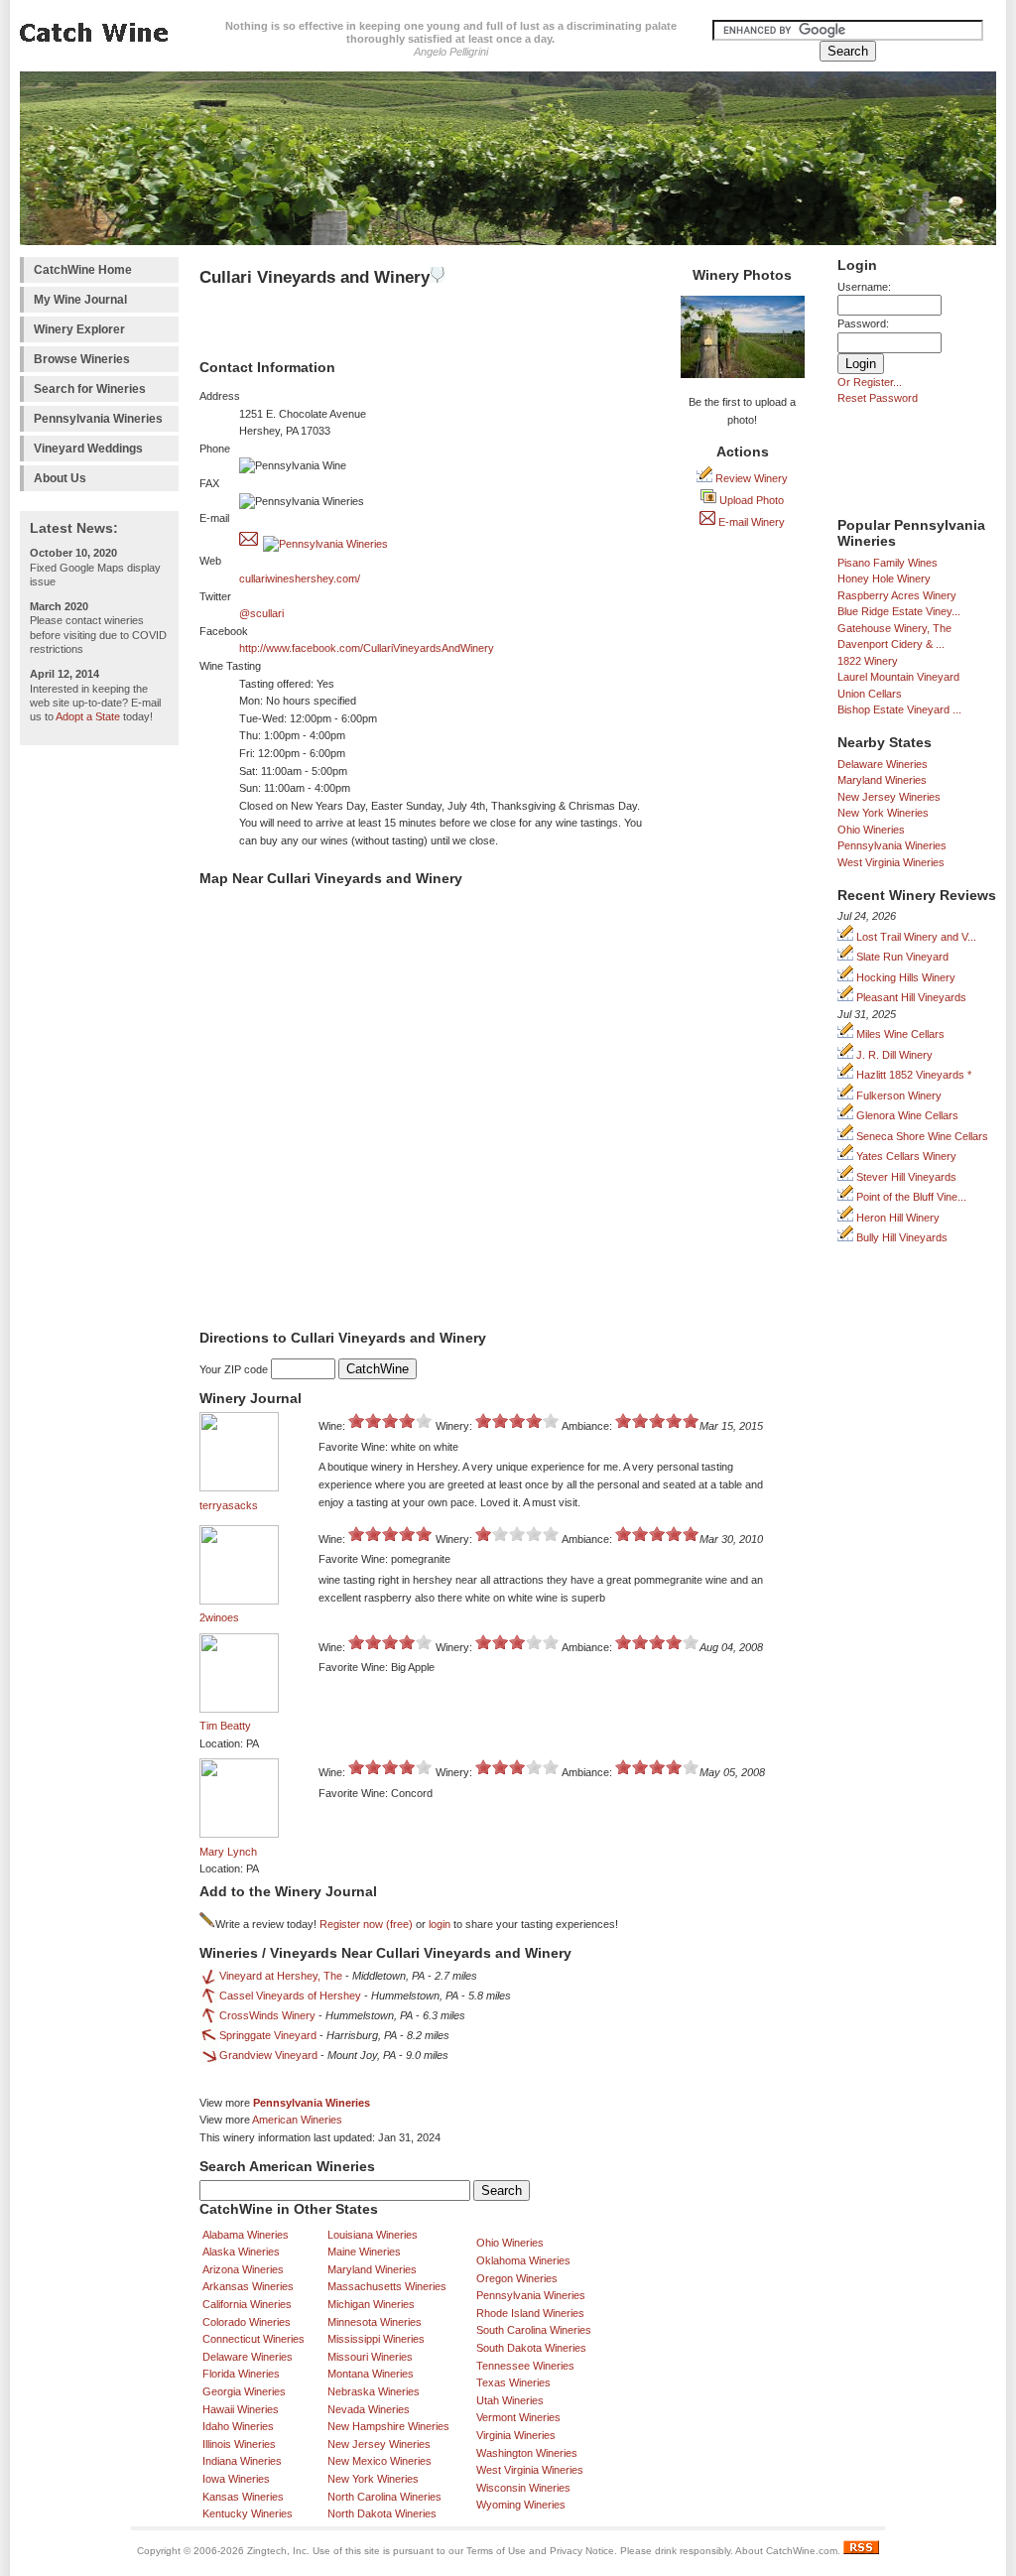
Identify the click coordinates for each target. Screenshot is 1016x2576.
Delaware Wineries (883, 764)
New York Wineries (883, 813)
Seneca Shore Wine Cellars (921, 1136)
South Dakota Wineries (531, 2348)
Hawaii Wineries (241, 2409)
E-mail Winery (750, 522)
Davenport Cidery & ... (891, 644)
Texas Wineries (513, 2383)
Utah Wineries (510, 2400)
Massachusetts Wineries (387, 2286)
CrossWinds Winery (267, 2015)
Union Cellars (870, 694)
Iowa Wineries (236, 2479)
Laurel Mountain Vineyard (898, 677)
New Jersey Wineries (889, 797)
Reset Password (878, 398)
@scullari (261, 613)
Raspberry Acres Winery (897, 595)
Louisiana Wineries (373, 2235)
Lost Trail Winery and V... (915, 937)
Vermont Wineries (518, 2417)
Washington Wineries (527, 2453)
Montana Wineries (371, 2374)
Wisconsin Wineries (523, 2488)
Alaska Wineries (241, 2252)
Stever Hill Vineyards (905, 1177)
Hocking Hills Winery (904, 977)
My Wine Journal (80, 300)
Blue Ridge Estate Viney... (899, 611)
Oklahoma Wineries (523, 2260)
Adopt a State (88, 716)
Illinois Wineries (239, 2444)
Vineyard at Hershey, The (281, 1976)
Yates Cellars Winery (905, 1156)
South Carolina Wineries (534, 2330)
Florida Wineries (241, 2374)
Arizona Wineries (243, 2269)
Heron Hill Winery (896, 1218)
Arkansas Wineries (248, 2286)
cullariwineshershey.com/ (300, 579)
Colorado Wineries (247, 2322)
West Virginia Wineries (891, 862)
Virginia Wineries (516, 2435)
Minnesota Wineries (375, 2322)
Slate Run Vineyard (901, 957)
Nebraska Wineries (374, 2391)
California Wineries (247, 2304)
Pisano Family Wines (888, 563)
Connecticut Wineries (254, 2339)
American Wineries (297, 2120)
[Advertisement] (99, 1053)
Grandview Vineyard (268, 2055)
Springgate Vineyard (268, 2035)
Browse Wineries (82, 359)
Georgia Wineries (244, 2391)
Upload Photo (750, 500)
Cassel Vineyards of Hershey (290, 1996)
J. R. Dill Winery (893, 1055)
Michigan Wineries (371, 2304)
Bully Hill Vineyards (900, 1237)
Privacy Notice (582, 2551)
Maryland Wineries (882, 780)
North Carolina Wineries (384, 2497)
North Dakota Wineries (382, 2513)
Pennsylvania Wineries (98, 419)
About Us (60, 478)
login (440, 1924)
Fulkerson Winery (897, 1095)
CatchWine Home (83, 270)
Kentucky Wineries (248, 2513)
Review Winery (750, 478)
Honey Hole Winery (884, 579)
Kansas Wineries (243, 2497)
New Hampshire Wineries (388, 2426)
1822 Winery (868, 661)
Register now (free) (366, 1924)
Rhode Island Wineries (530, 2313)
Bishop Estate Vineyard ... (899, 709)
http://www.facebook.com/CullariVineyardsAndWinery (367, 648)
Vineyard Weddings (88, 449)
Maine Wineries (364, 2252)
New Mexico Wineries (380, 2461)
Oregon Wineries (517, 2278)
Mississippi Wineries (376, 2339)
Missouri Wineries (370, 2357)
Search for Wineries (90, 389)
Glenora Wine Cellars (906, 1115)
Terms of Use (496, 2551)
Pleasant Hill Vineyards (910, 997)
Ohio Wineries (871, 830)
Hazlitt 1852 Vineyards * (912, 1075)
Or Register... (870, 382)
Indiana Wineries (242, 2461)
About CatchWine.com (786, 2551)
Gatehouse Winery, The (894, 628)
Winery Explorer (79, 329)
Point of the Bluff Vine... (910, 1197)
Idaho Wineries (238, 2426)
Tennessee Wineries (525, 2366)
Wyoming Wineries (521, 2505)
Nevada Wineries (369, 2409)
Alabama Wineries (246, 2235)
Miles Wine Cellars (899, 1034)
